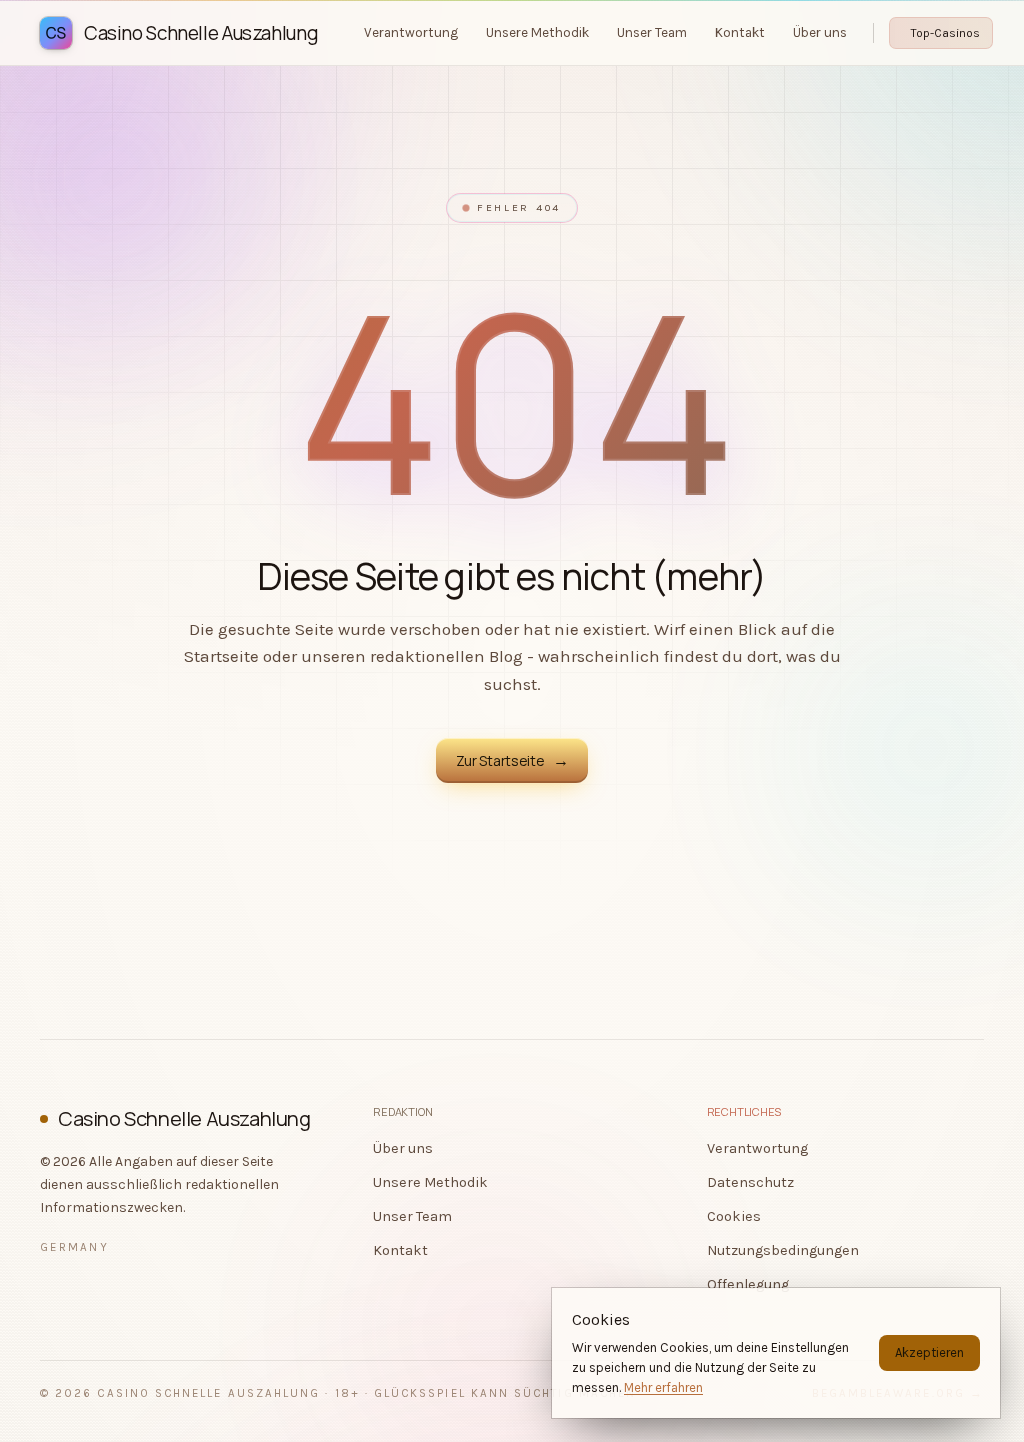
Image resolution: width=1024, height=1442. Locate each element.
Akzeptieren (929, 1352)
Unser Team (412, 1216)
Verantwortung (757, 1148)
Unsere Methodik (430, 1182)
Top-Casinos (945, 33)
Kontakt (400, 1250)
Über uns (403, 1148)
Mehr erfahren (663, 1387)
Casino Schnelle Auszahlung (184, 1118)
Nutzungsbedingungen (783, 1250)
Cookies (734, 1216)
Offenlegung (748, 1284)
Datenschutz (750, 1182)
